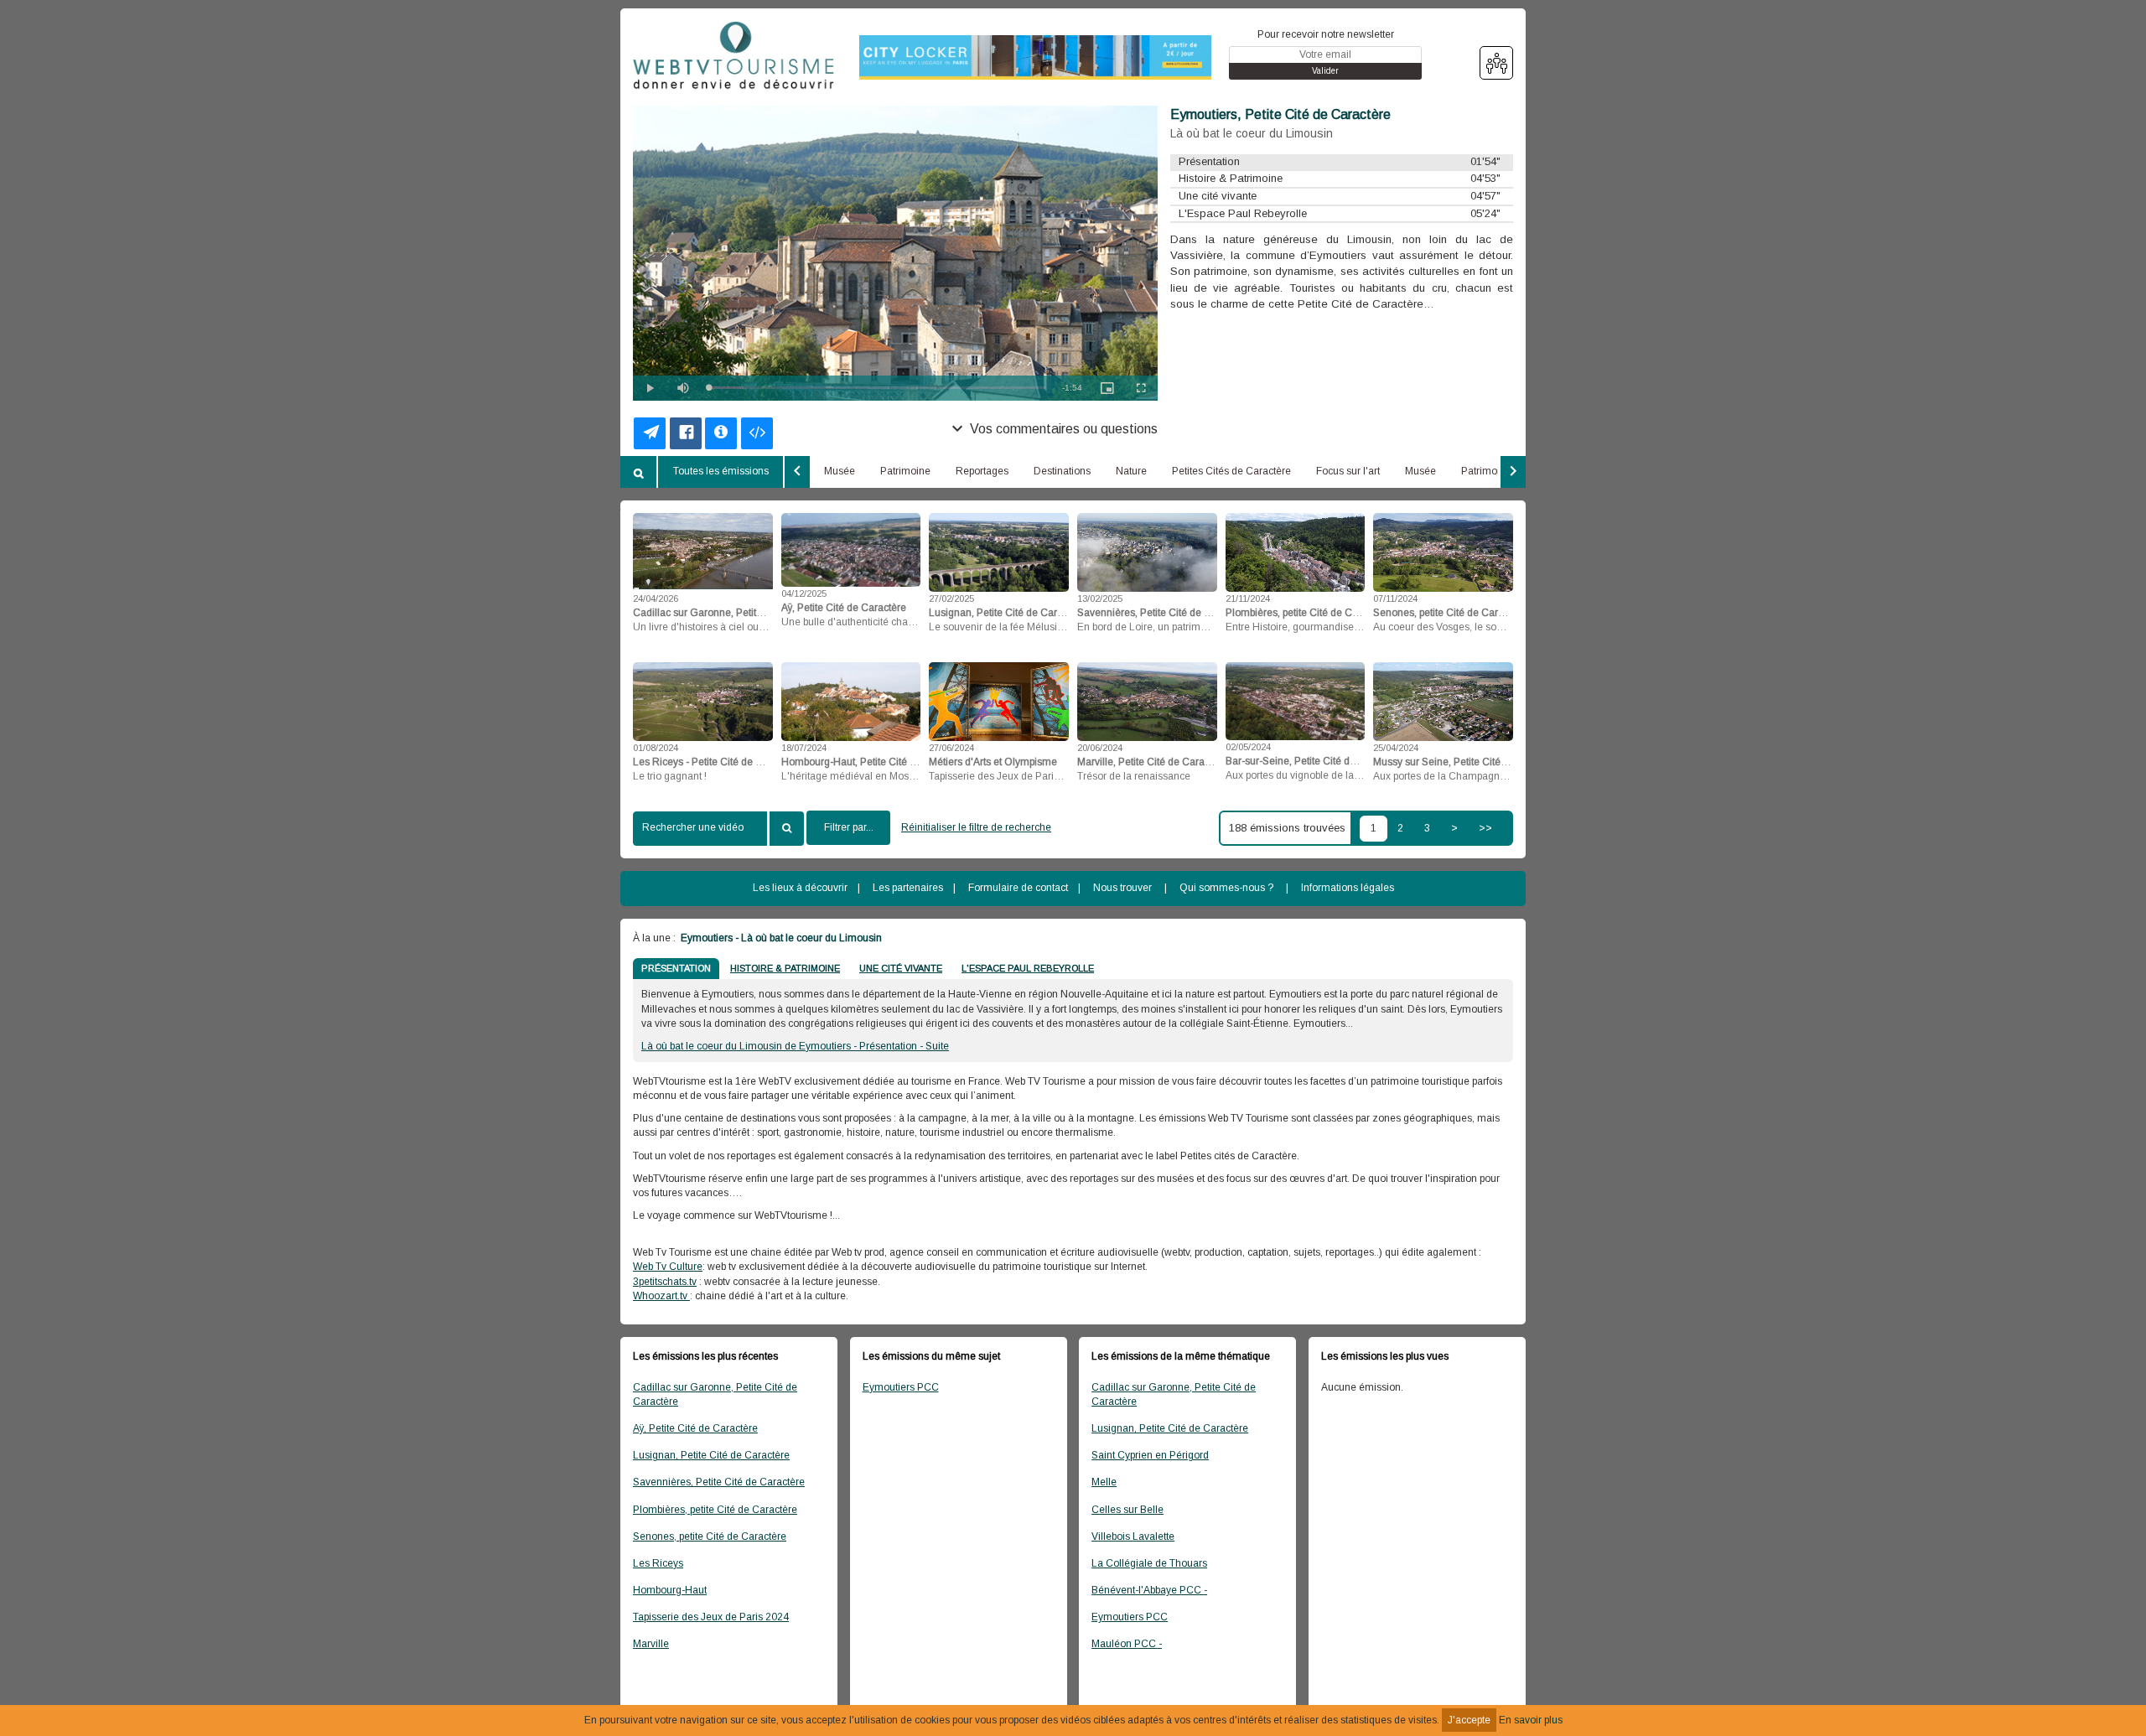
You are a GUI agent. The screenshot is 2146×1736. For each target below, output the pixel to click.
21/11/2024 (1248, 599)
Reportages (982, 471)
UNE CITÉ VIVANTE (901, 968)
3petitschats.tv (665, 1282)
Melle (1104, 1482)
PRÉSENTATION (676, 968)
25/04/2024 (1396, 748)
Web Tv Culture (668, 1267)
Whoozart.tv (661, 1296)
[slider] (877, 388)
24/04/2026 (656, 599)
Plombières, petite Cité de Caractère (715, 1510)
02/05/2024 (1248, 747)
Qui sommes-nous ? (1226, 888)
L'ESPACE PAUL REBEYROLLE (1028, 968)
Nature (1131, 471)
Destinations (1062, 471)
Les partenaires (908, 888)
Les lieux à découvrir (800, 888)
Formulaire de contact (1018, 888)
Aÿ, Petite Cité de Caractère (695, 1428)
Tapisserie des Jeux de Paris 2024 (711, 1617)
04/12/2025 (804, 593)
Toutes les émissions (721, 471)
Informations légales (1348, 888)
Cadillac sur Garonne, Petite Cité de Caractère (715, 1394)
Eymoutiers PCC (901, 1387)
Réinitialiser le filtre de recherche (976, 827)
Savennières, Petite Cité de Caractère (719, 1482)
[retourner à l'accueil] (733, 56)
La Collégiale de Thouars (1149, 1563)
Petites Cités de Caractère (1231, 471)
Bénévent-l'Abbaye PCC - (1149, 1590)
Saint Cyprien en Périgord (1150, 1455)
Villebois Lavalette (1133, 1536)
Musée (840, 471)
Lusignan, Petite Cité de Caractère (711, 1455)
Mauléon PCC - (1127, 1644)
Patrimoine (905, 471)
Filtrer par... (849, 827)
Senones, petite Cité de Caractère (710, 1536)
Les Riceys (658, 1563)
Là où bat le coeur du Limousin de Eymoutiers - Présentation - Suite (795, 1046)
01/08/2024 (656, 748)
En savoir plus (1531, 1720)
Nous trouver (1122, 888)
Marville (651, 1644)
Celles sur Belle (1127, 1510)
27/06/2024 (951, 748)
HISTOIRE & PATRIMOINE (785, 968)
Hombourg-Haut (670, 1590)
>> (1485, 828)
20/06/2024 (1100, 748)
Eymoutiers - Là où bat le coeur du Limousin (780, 938)
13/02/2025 (1100, 599)
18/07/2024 (804, 748)
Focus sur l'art (1348, 471)
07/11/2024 (1395, 599)
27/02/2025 (951, 599)
